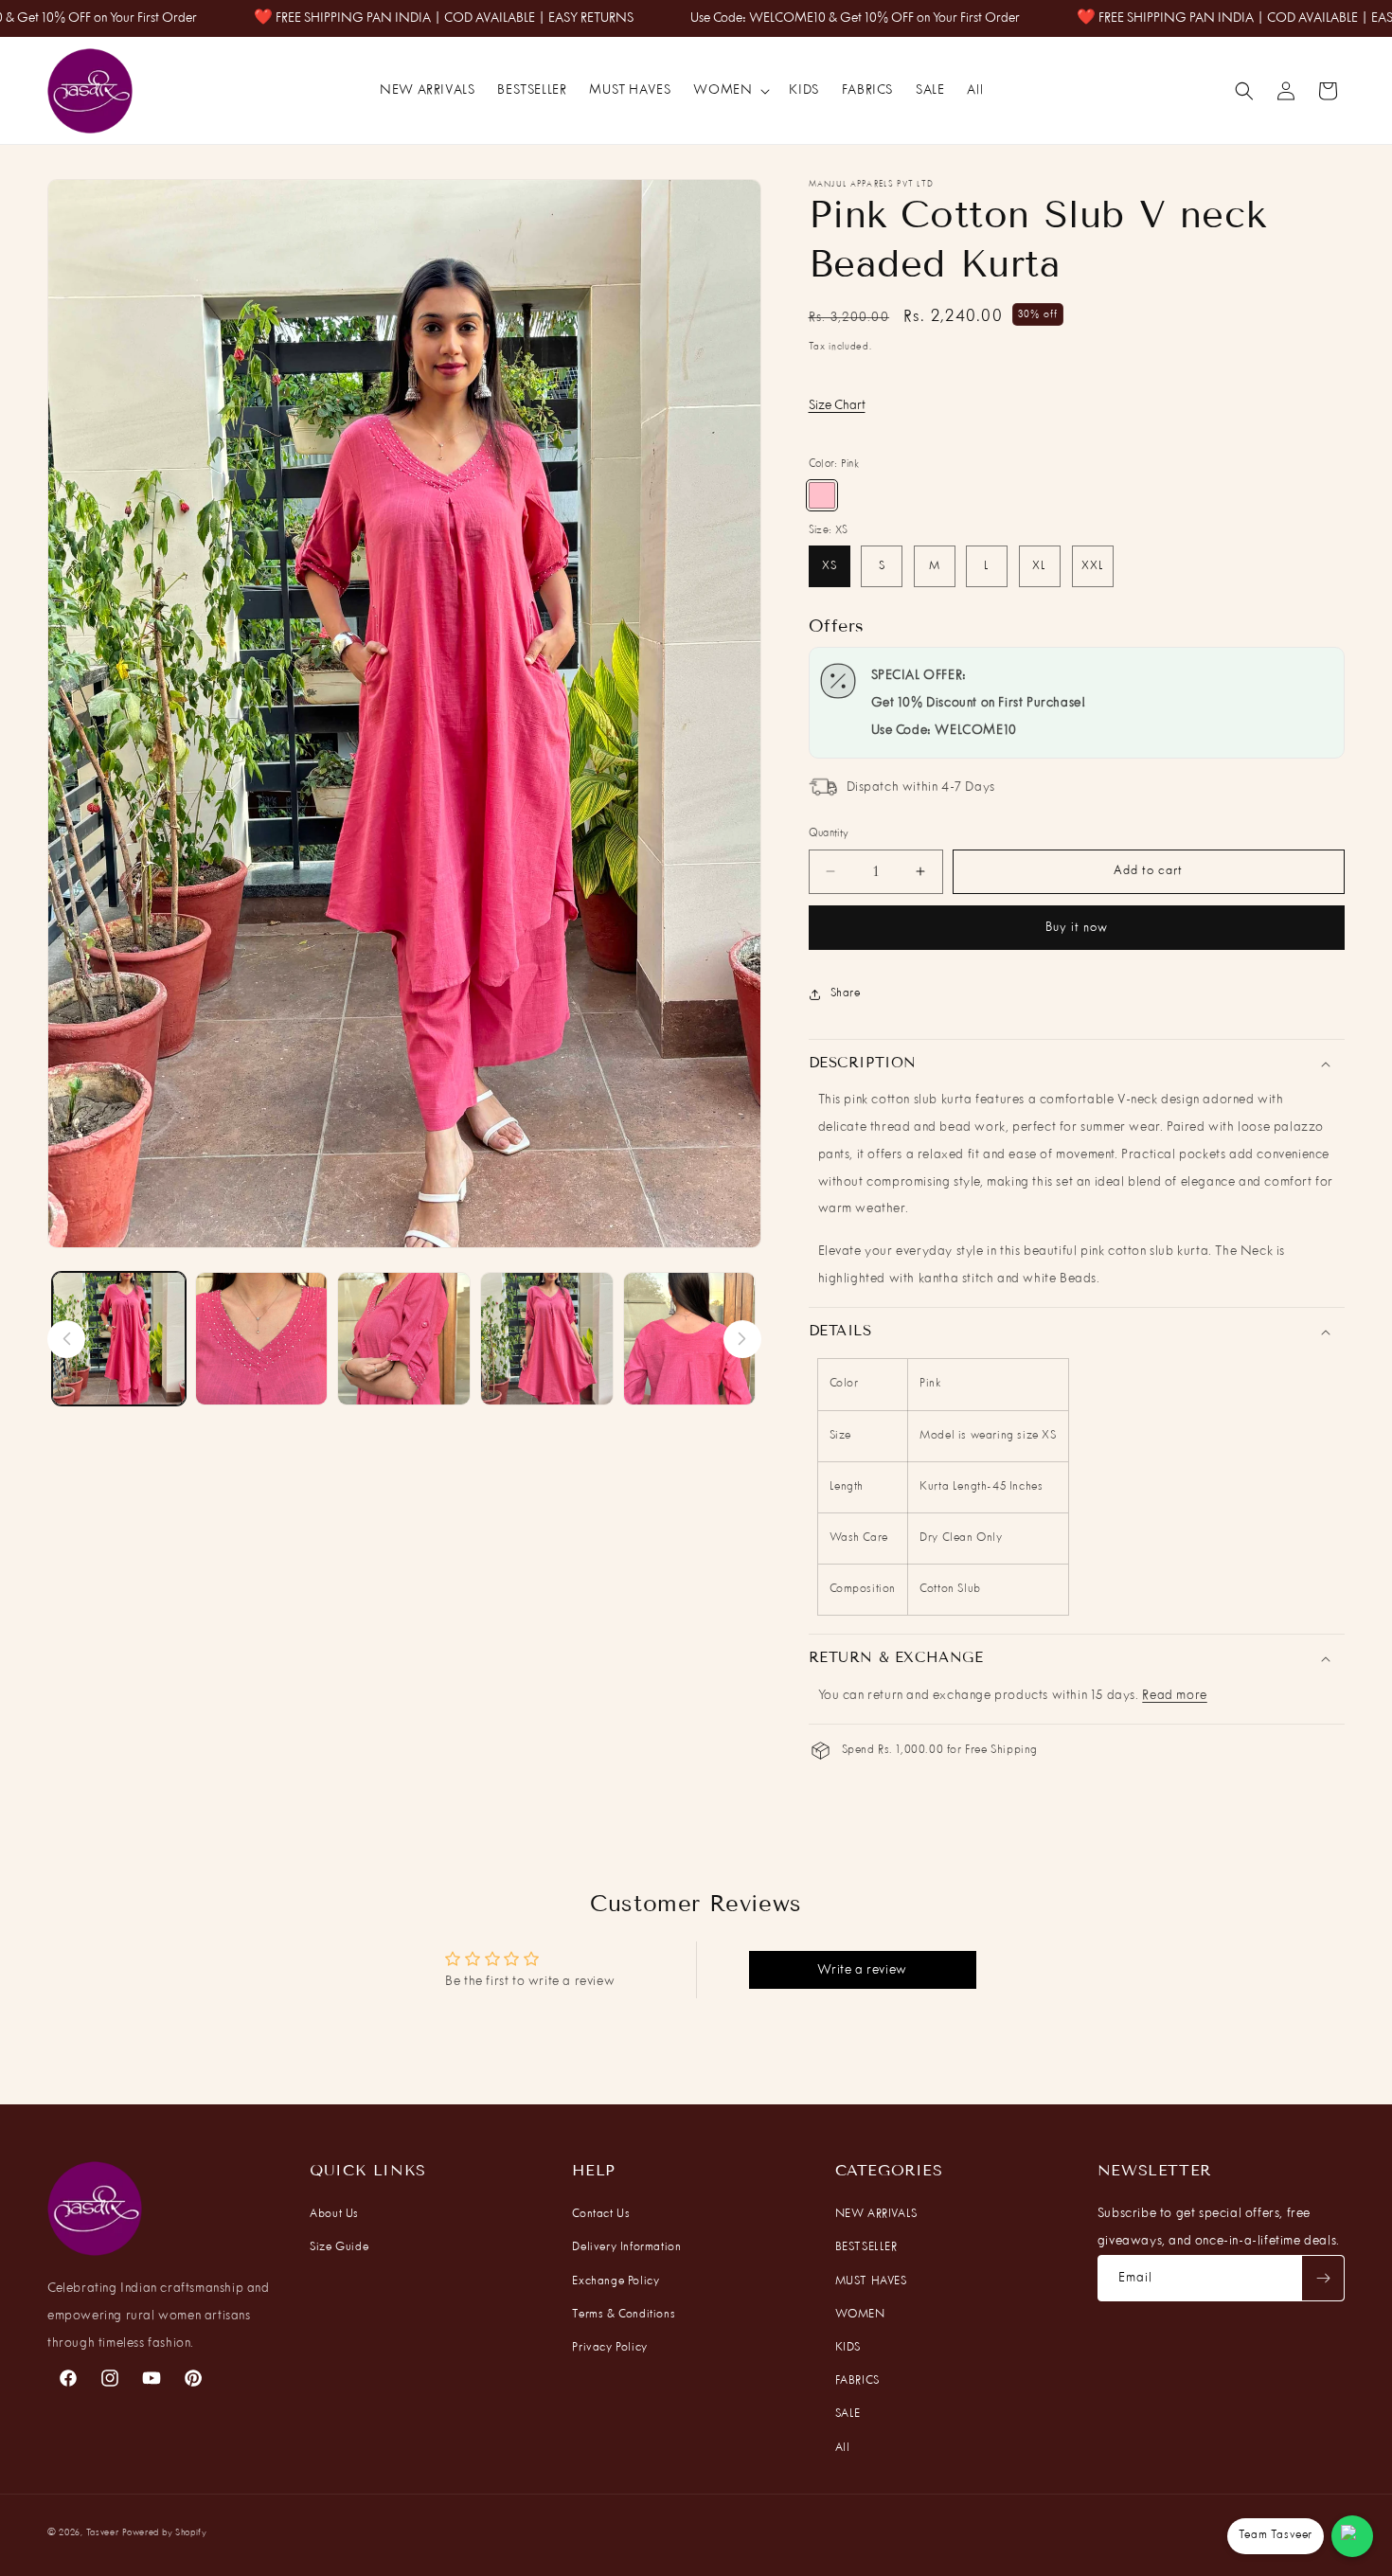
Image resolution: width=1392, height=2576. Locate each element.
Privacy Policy (609, 2348)
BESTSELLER (866, 2247)
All (843, 2448)
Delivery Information (626, 2247)
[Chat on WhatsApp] (1352, 2536)
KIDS (848, 2348)
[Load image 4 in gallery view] (547, 1339)
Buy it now (1077, 928)
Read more (1174, 1695)
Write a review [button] (862, 1970)
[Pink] (822, 495)
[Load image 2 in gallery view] (262, 1339)
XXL (1093, 566)
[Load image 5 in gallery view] (690, 1339)
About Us (334, 2214)
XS (830, 566)
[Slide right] (742, 1339)
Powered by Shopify (165, 2533)
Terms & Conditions (624, 2315)
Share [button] (846, 993)
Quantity (829, 833)
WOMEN (860, 2315)
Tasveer (103, 2533)
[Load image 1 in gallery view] (119, 1339)
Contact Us (601, 2214)
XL (1039, 566)
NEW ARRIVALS (876, 2214)
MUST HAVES (871, 2281)
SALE (848, 2414)
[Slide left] (66, 1339)
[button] (730, 90)
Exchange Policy (616, 2281)
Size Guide (339, 2247)
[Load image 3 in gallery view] (404, 1339)
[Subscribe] (1323, 2278)
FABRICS (857, 2381)
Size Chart (837, 405)
